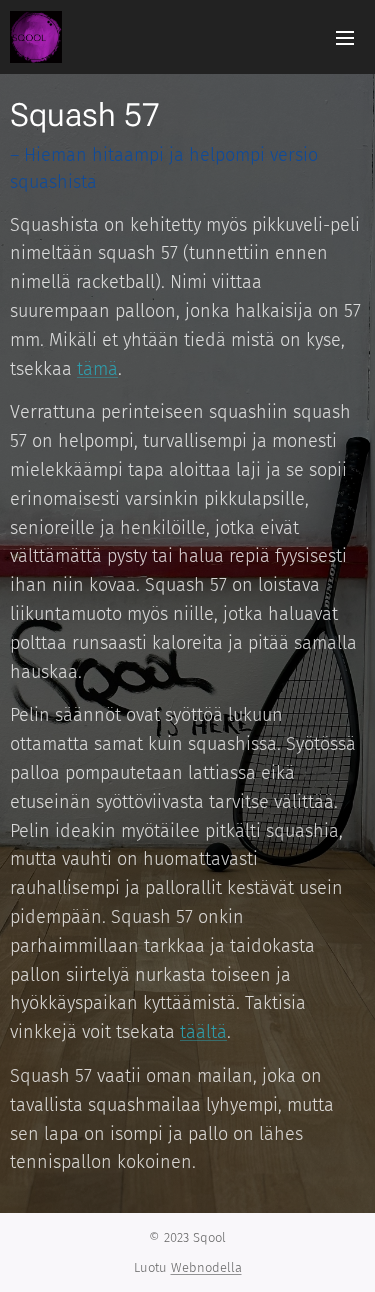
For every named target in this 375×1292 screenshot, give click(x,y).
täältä (203, 1032)
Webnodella (206, 1267)
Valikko (345, 37)
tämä (97, 369)
